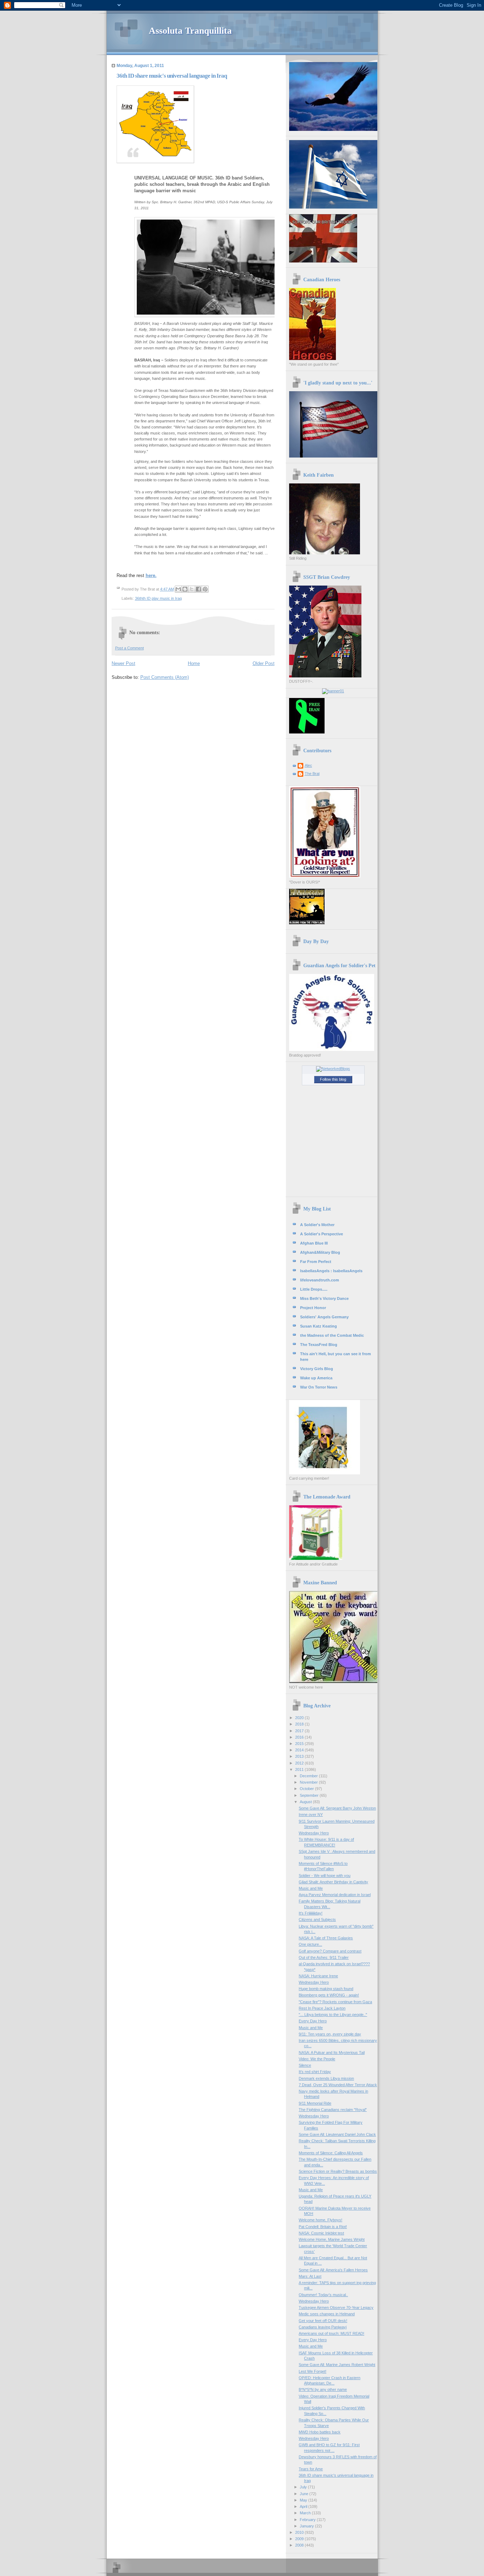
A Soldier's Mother (317, 1225)
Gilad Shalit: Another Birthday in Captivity (333, 1882)
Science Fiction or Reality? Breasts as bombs (338, 2171)
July (304, 2487)
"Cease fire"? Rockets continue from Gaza (335, 2002)
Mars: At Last (310, 2276)
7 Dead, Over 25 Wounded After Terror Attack (338, 2085)
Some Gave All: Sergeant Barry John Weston (337, 1808)
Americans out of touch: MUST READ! (331, 2333)
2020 (300, 1718)
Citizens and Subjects (317, 1919)
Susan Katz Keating (319, 1326)
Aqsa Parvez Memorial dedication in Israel (335, 1895)
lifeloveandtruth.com (320, 1280)
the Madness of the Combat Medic (332, 1335)
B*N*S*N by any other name (323, 2389)
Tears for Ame (311, 2469)
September (310, 1795)
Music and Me (311, 1888)
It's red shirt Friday (315, 2072)
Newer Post (123, 663)
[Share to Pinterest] (205, 589)
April (304, 2506)
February (308, 2520)
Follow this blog (333, 1079)
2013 (300, 1756)
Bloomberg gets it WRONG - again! (329, 1995)
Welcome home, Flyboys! (320, 2220)
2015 (300, 1744)
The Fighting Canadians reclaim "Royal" (333, 2110)
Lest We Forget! (313, 2371)
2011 (300, 1769)
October (307, 1789)
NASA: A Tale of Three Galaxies (326, 1938)
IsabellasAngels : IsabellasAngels (331, 1271)
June (305, 2494)
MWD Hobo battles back (320, 2432)
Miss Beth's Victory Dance (324, 1298)
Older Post (264, 663)
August (306, 1802)
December (309, 1776)
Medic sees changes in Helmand (327, 2314)
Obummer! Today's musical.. (323, 2295)
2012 (300, 1763)
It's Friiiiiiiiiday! (311, 1913)
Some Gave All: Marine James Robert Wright (337, 2365)
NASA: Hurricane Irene (318, 1976)
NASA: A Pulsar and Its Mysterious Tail (332, 2053)
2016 (300, 1737)
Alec (308, 765)
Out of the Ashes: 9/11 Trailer (324, 1957)
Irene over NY (311, 1815)
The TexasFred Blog (319, 1345)
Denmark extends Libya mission (326, 2078)
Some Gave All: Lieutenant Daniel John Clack (337, 2134)
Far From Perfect (316, 1262)
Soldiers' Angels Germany (324, 1317)
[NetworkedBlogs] (333, 1069)
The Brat (312, 774)
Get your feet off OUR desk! (323, 2321)
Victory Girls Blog (317, 1369)
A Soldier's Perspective (322, 1234)
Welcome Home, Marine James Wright (332, 2239)
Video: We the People (317, 2059)
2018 (300, 1724)
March (306, 2513)
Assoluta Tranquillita (190, 31)
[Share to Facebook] (198, 589)
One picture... (310, 1944)
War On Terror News (319, 1387)
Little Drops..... (314, 1289)
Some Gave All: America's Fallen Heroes (333, 2270)
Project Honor (313, 1308)
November (309, 1782)
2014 (300, 1750)
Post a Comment (130, 648)
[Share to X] (192, 589)
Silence (305, 2065)
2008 (300, 2545)
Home (194, 663)
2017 (300, 1731)
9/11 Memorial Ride (315, 2103)
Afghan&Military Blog (320, 1252)
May (304, 2500)
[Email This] (178, 589)
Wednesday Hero (314, 1833)
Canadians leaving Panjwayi (323, 2327)
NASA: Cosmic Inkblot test (321, 2233)
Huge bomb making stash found (326, 1989)
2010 (300, 2532)
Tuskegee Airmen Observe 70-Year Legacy (336, 2308)
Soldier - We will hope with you (325, 1876)
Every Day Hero (313, 2021)
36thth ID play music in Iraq (158, 598)
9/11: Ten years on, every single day (330, 2034)
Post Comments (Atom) (165, 677)
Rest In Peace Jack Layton (322, 2008)
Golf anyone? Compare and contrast (330, 1951)
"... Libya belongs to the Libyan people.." (333, 2015)
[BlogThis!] (185, 589)
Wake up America (316, 1378)
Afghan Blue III (314, 1243)
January (307, 2526)
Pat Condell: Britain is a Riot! (323, 2227)
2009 (300, 2539)
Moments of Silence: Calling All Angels (331, 2153)
